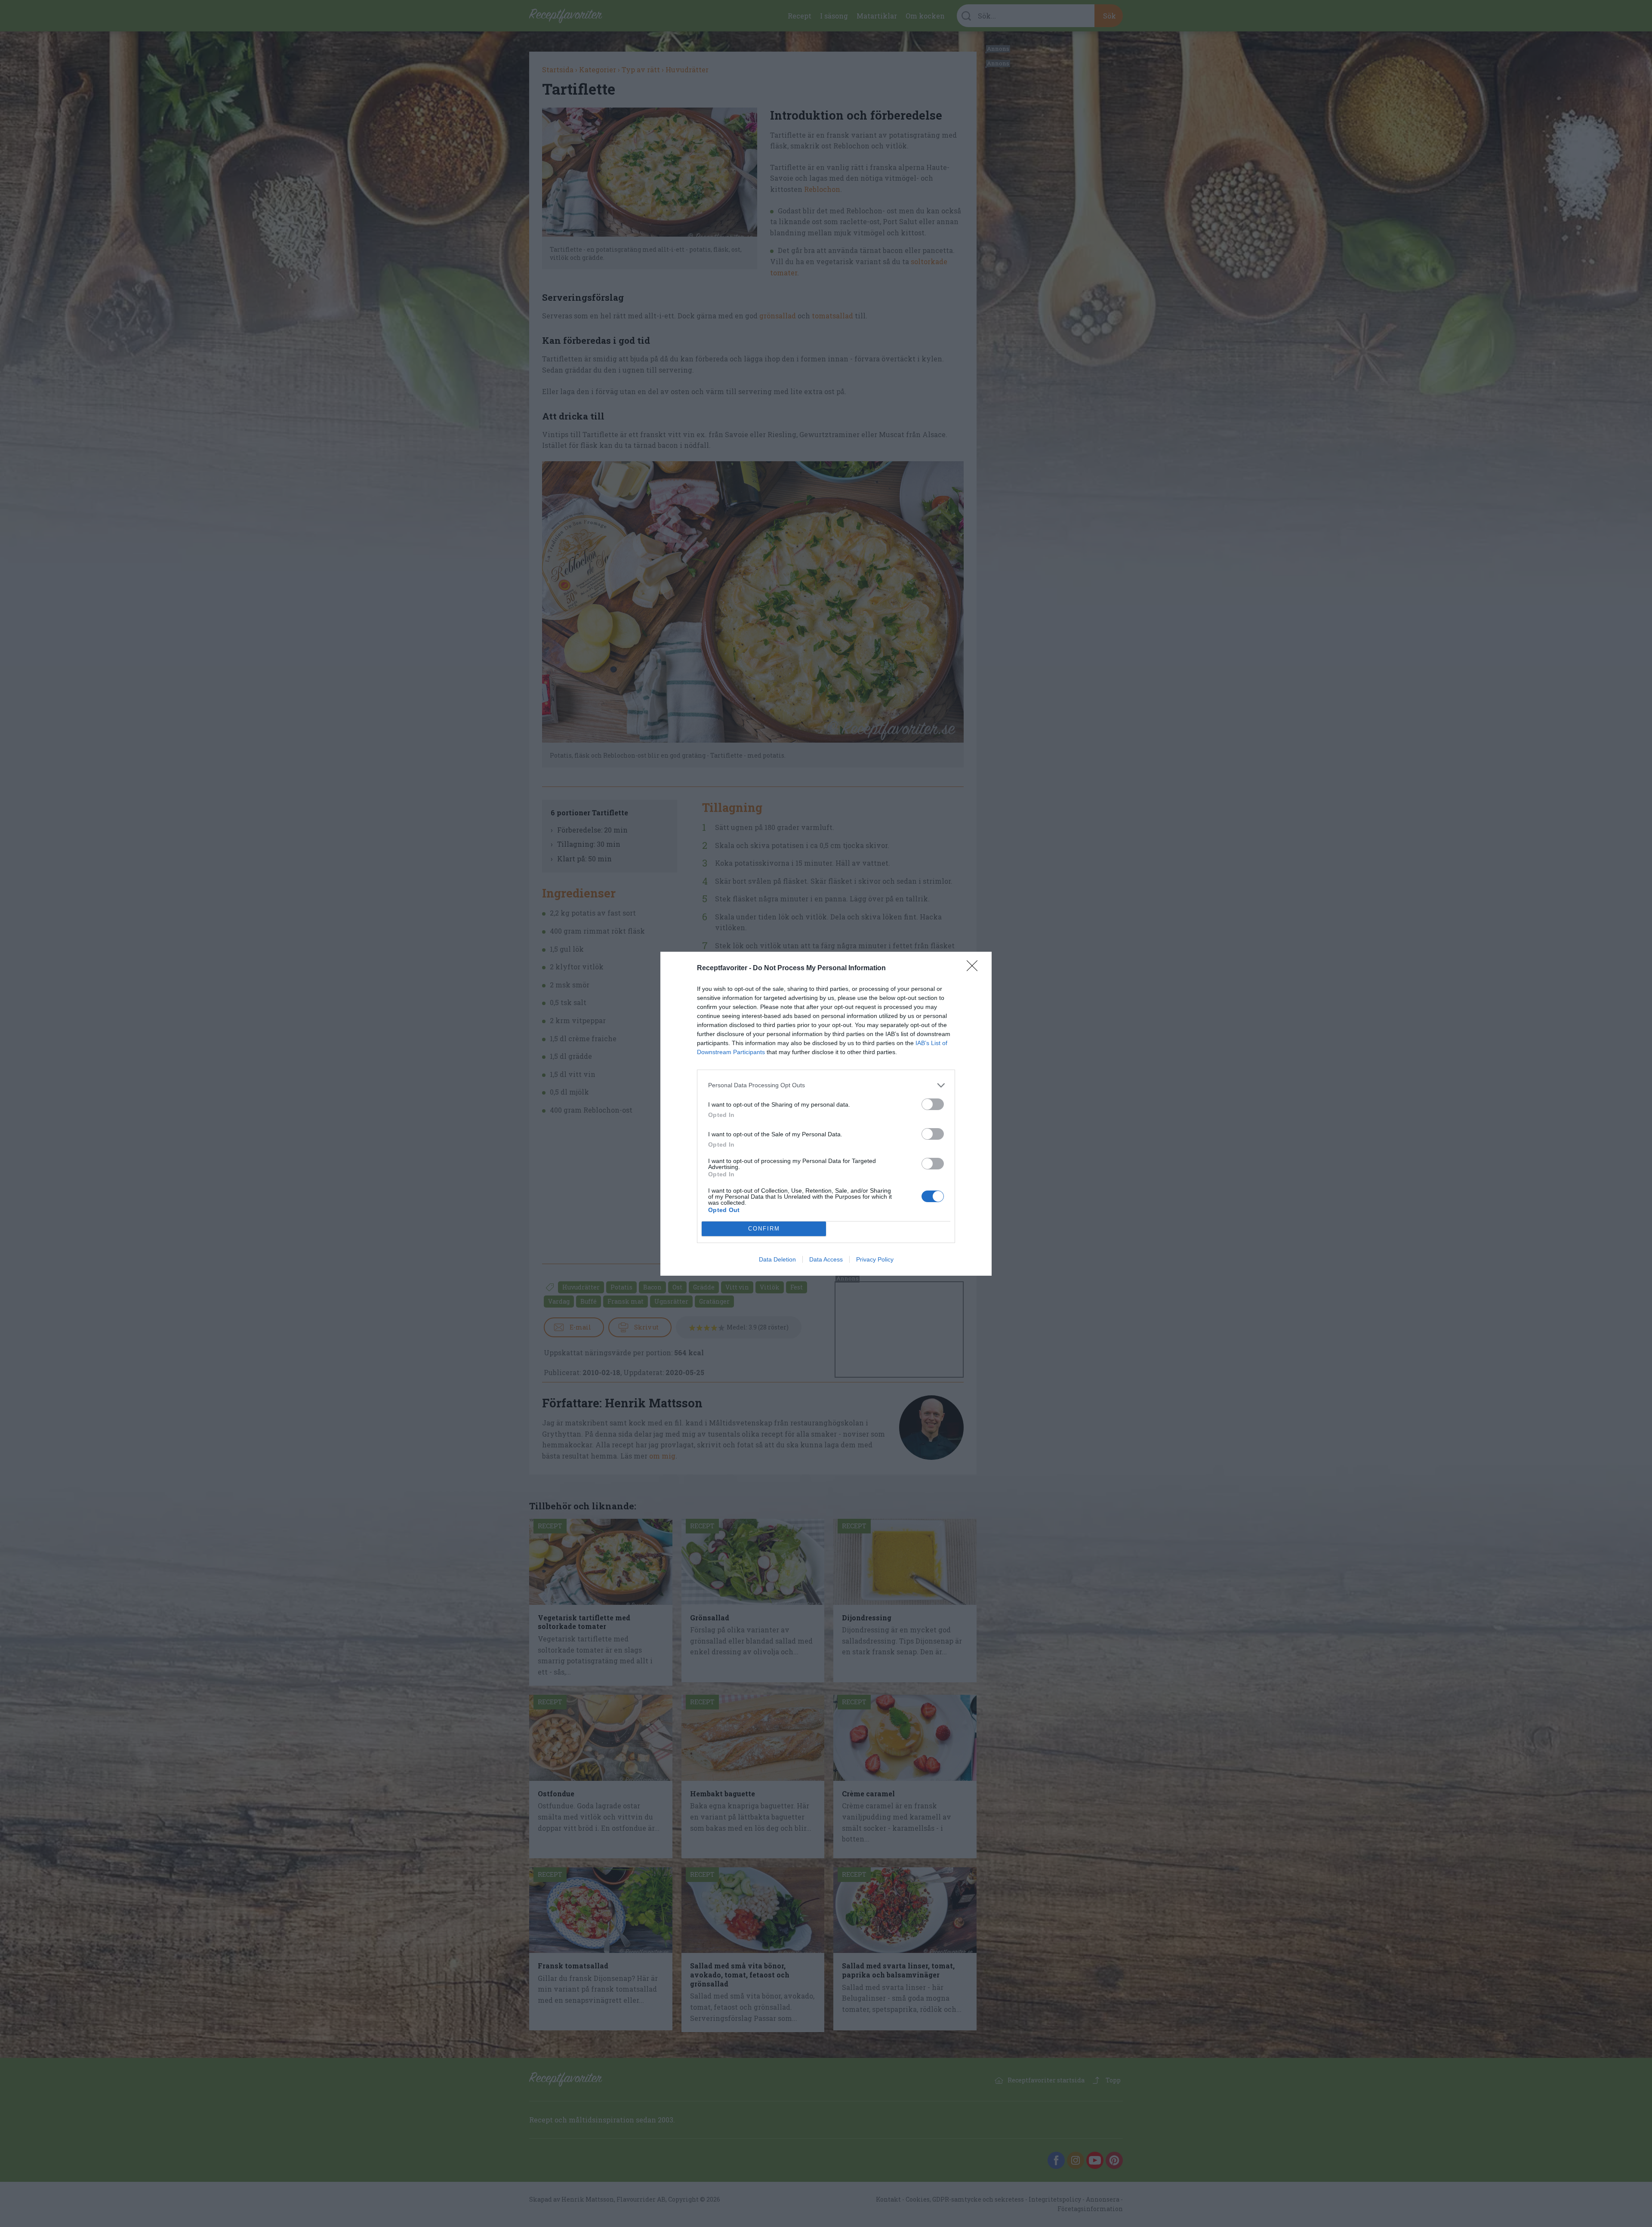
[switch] (933, 1104)
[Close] (975, 969)
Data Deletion (777, 1259)
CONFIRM (764, 1229)
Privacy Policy (875, 1259)
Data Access (826, 1259)
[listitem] (826, 1085)
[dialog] (826, 1114)
